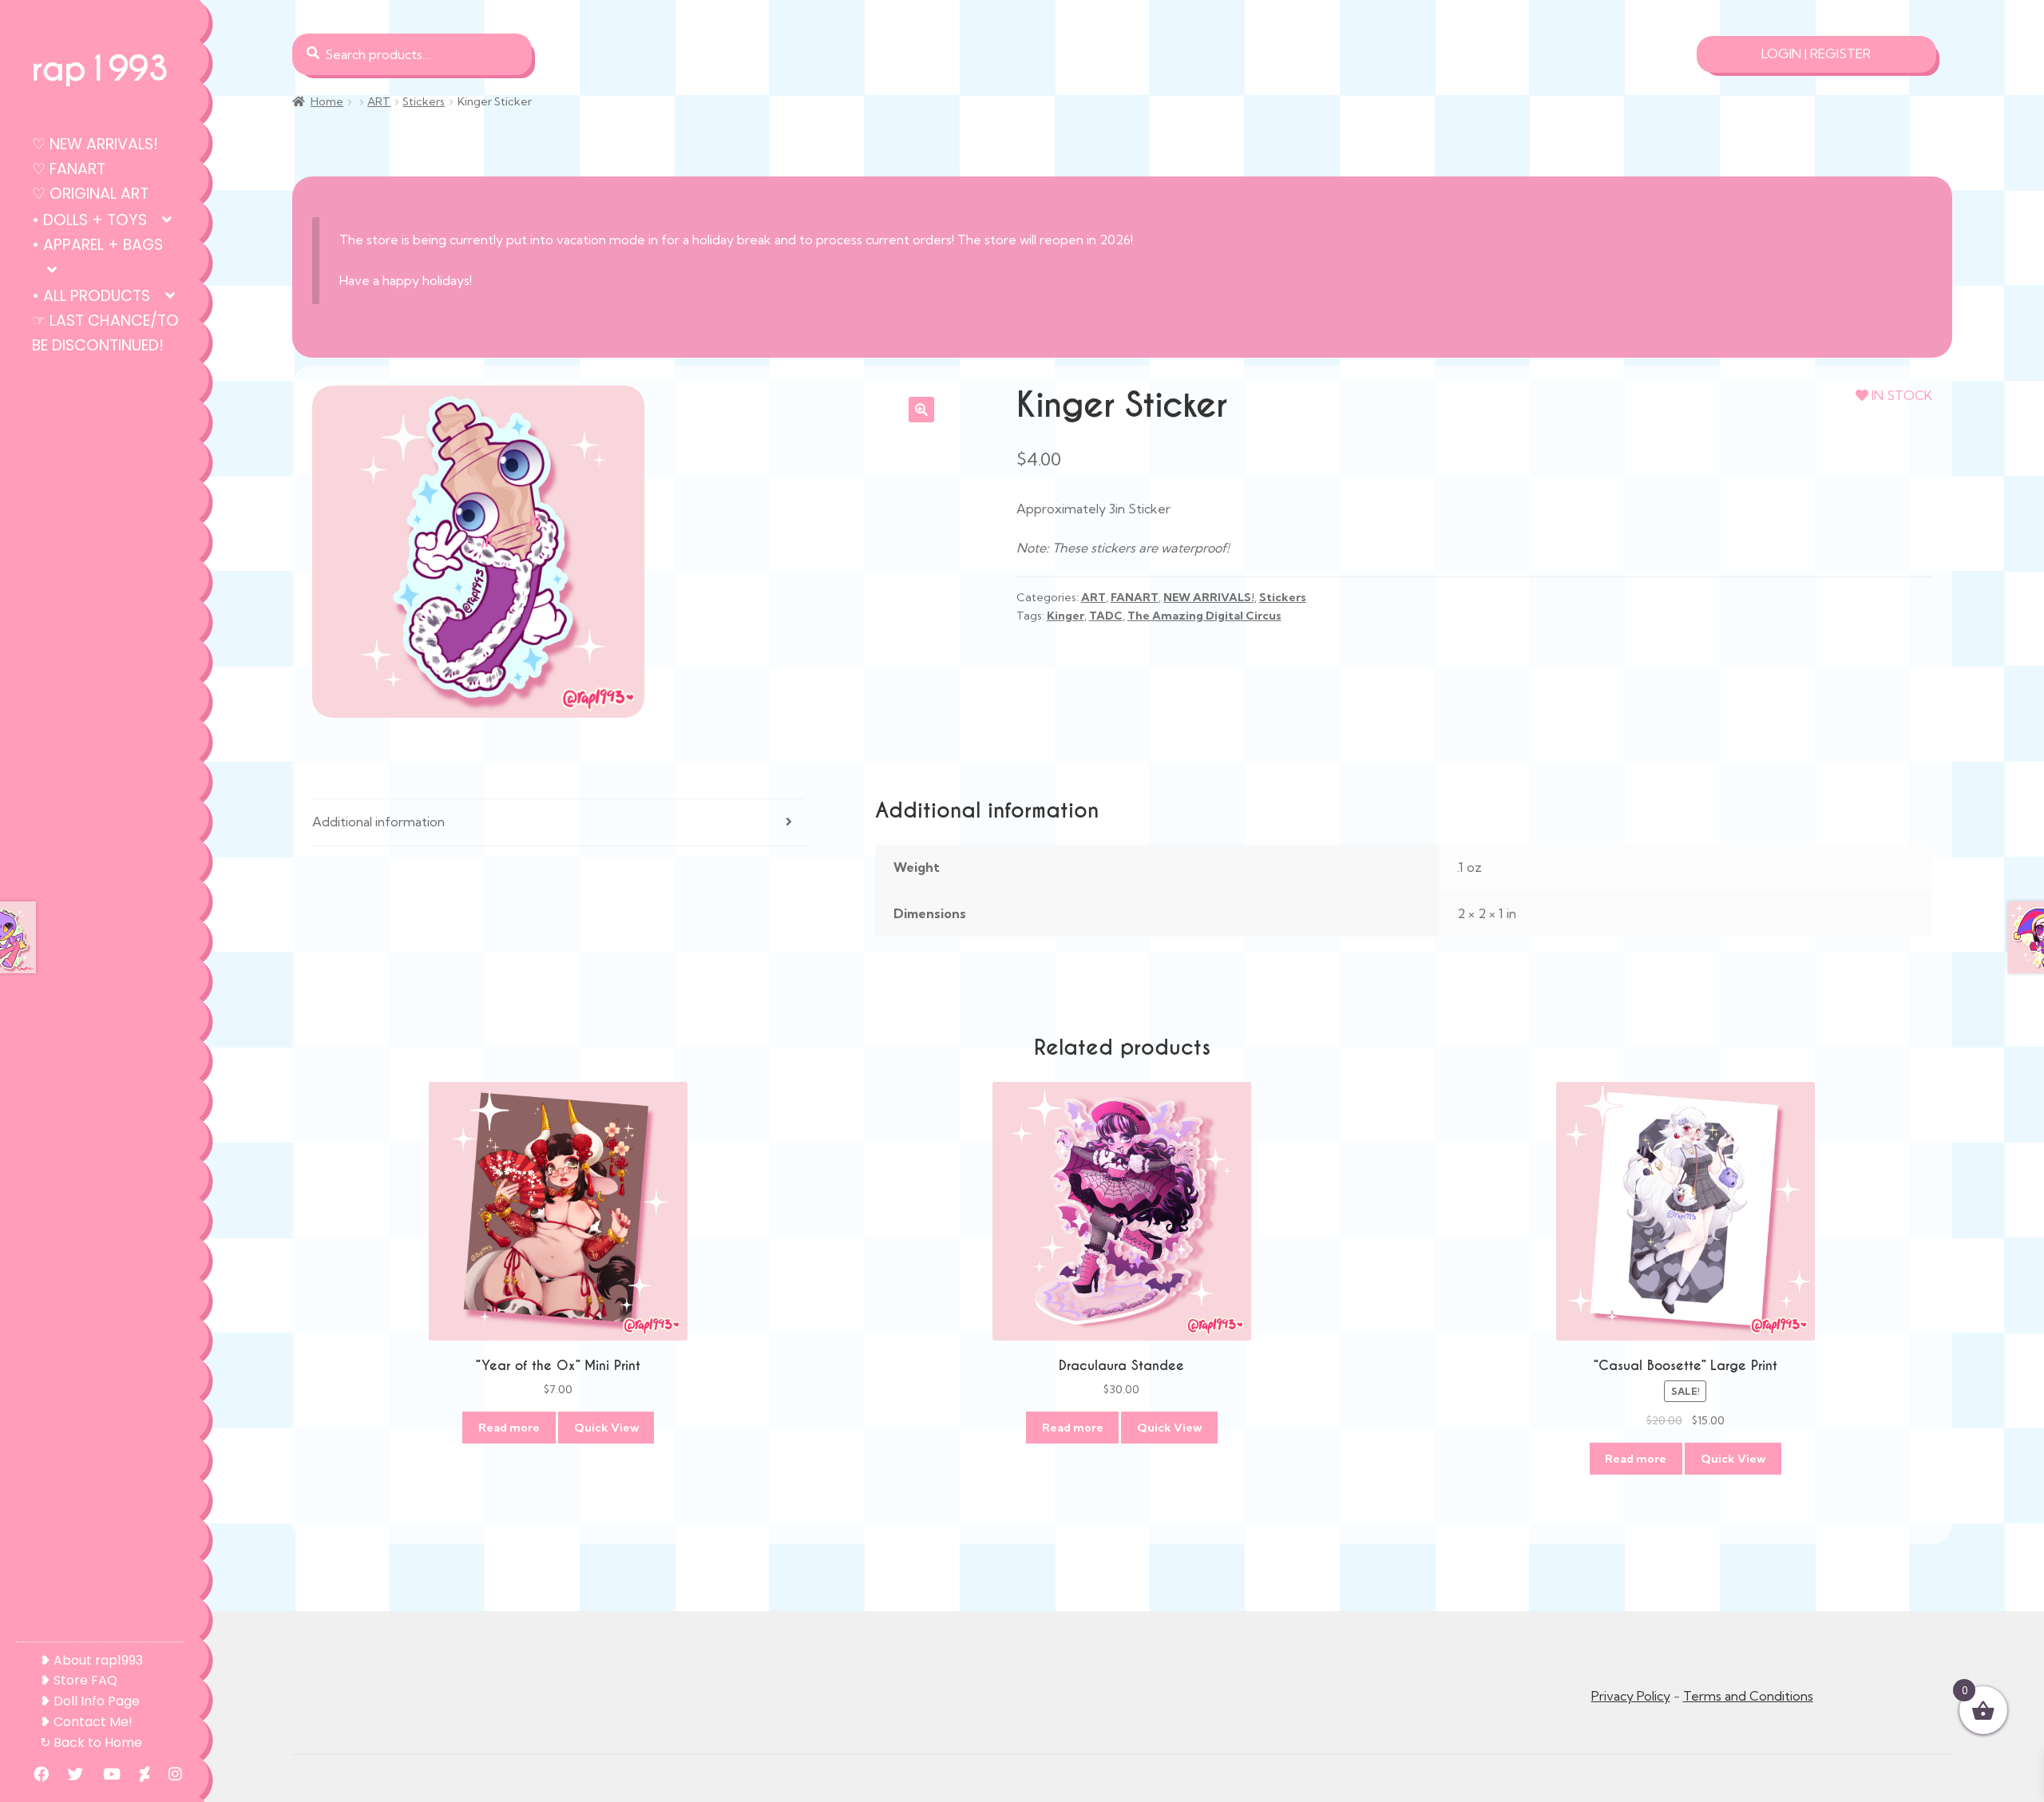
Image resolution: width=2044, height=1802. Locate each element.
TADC (1106, 616)
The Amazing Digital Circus (1204, 616)
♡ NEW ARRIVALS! (95, 144)
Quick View (606, 1428)
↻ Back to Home (91, 1743)
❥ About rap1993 (91, 1660)
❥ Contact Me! (86, 1722)
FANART (1135, 597)
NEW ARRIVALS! (1209, 597)
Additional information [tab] (378, 822)
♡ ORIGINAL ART (90, 194)
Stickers (424, 101)
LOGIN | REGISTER (1816, 53)
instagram (167, 1774)
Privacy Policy (1631, 1696)
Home (327, 101)
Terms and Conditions (1748, 1696)
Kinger (1066, 616)
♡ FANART (69, 169)
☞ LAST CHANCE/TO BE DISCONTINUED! (105, 333)
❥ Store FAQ (79, 1680)
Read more (509, 1428)
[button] (921, 410)
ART (379, 101)
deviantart (137, 1774)
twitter (67, 1774)
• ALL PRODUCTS (91, 296)
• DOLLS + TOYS (89, 220)
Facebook (33, 1774)
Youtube (104, 1774)
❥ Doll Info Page (90, 1701)
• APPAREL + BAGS (97, 245)
